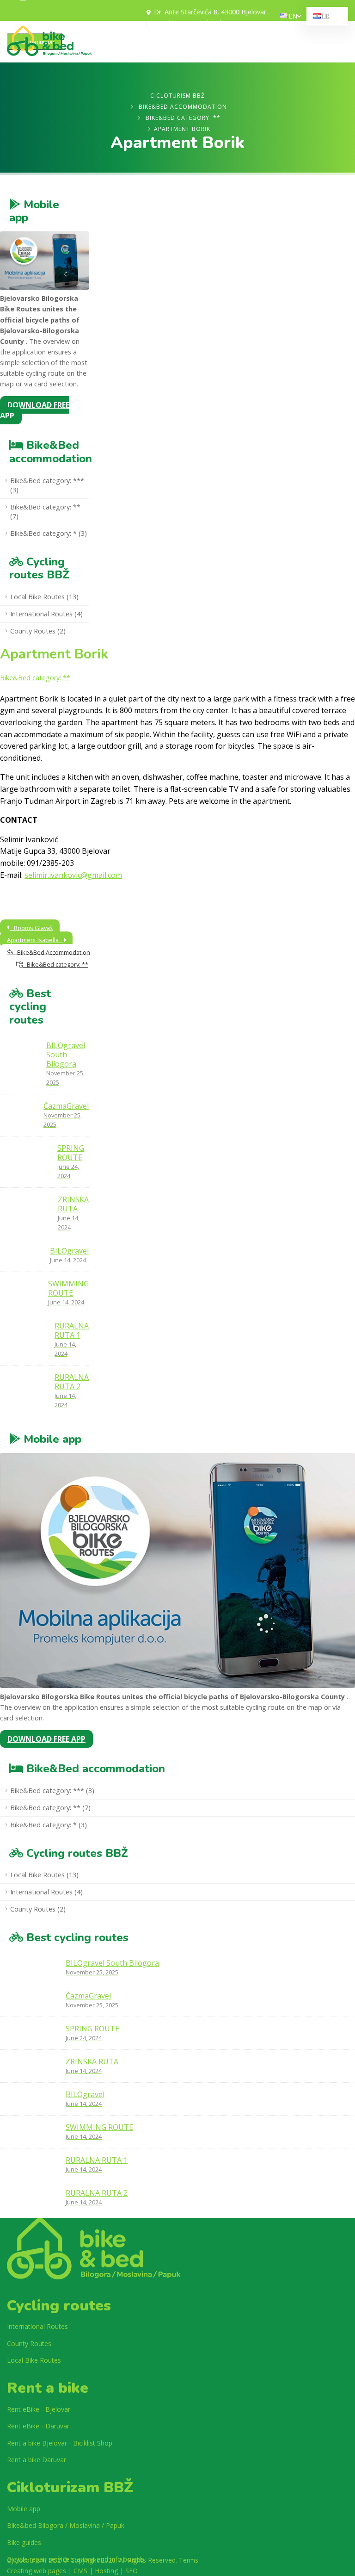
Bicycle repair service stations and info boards (76, 2559)
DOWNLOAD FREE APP (35, 410)
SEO (132, 2571)
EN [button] (293, 16)
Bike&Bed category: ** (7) (45, 512)
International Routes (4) (46, 614)
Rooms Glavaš (31, 927)
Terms (189, 2560)
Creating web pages (37, 2571)
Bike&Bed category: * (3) (49, 533)
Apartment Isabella (35, 940)
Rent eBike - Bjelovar (39, 2409)
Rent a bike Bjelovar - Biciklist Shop (60, 2443)
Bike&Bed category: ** (183, 118)
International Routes (37, 2326)
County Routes (29, 2343)
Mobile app (24, 2509)
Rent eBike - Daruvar (38, 2426)
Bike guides (24, 2542)
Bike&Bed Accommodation (183, 107)
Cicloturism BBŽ (177, 96)
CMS (80, 2571)
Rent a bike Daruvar (37, 2460)
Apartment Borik (54, 654)
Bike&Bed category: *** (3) (47, 485)
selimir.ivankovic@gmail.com (73, 875)
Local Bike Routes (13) (44, 597)
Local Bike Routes (34, 2360)
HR (325, 16)
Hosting (106, 2571)
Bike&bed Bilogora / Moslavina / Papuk (66, 2525)
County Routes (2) (38, 631)
